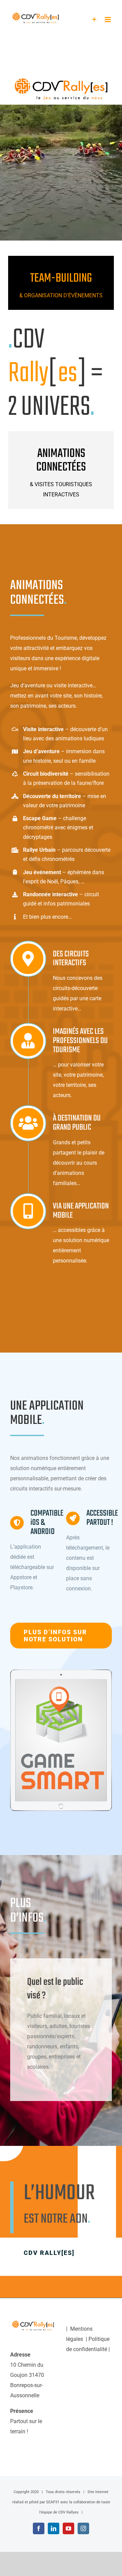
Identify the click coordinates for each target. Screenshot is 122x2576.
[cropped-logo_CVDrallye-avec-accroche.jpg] (61, 89)
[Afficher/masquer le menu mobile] (108, 20)
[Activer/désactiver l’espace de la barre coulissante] (94, 20)
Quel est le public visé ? (55, 1989)
